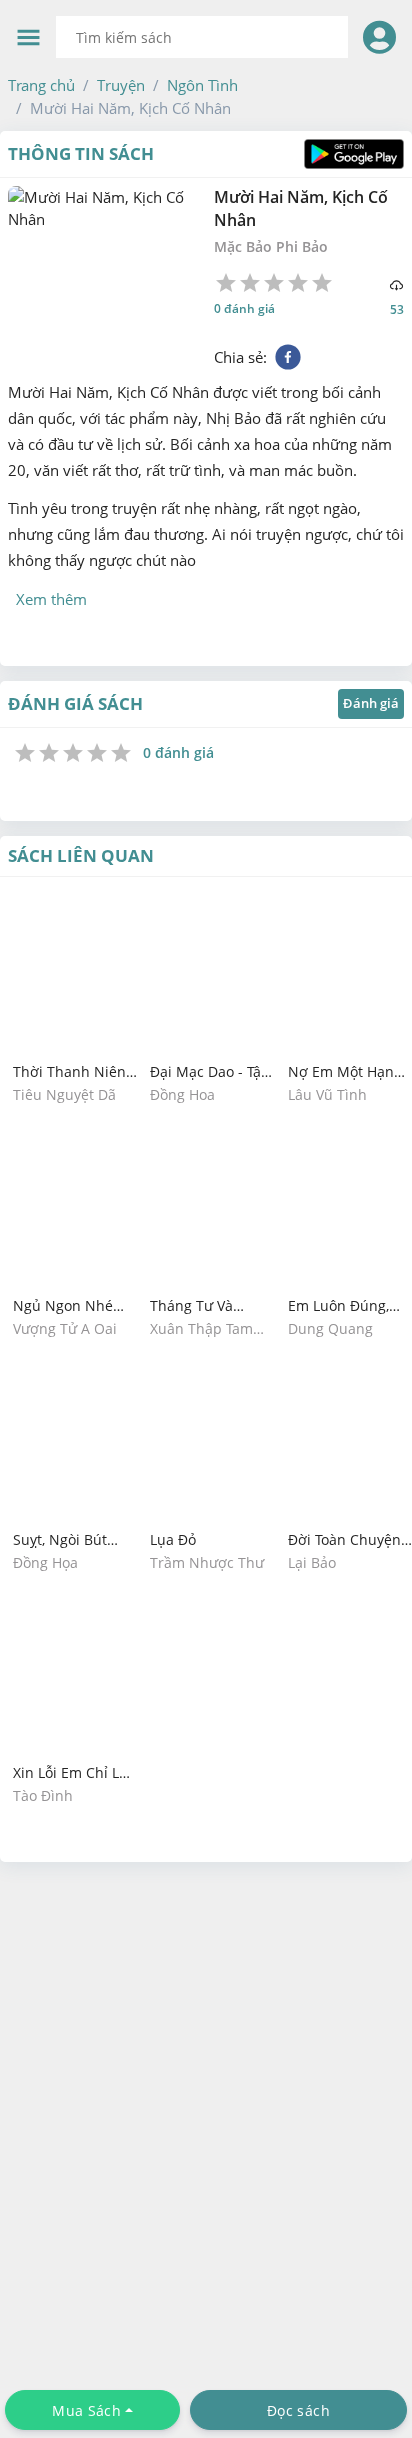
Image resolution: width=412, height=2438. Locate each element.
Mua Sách (86, 2410)
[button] (41, 85)
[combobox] (202, 37)
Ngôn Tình (202, 85)
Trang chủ (41, 85)
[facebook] (288, 357)
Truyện (121, 85)
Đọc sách (298, 2410)
